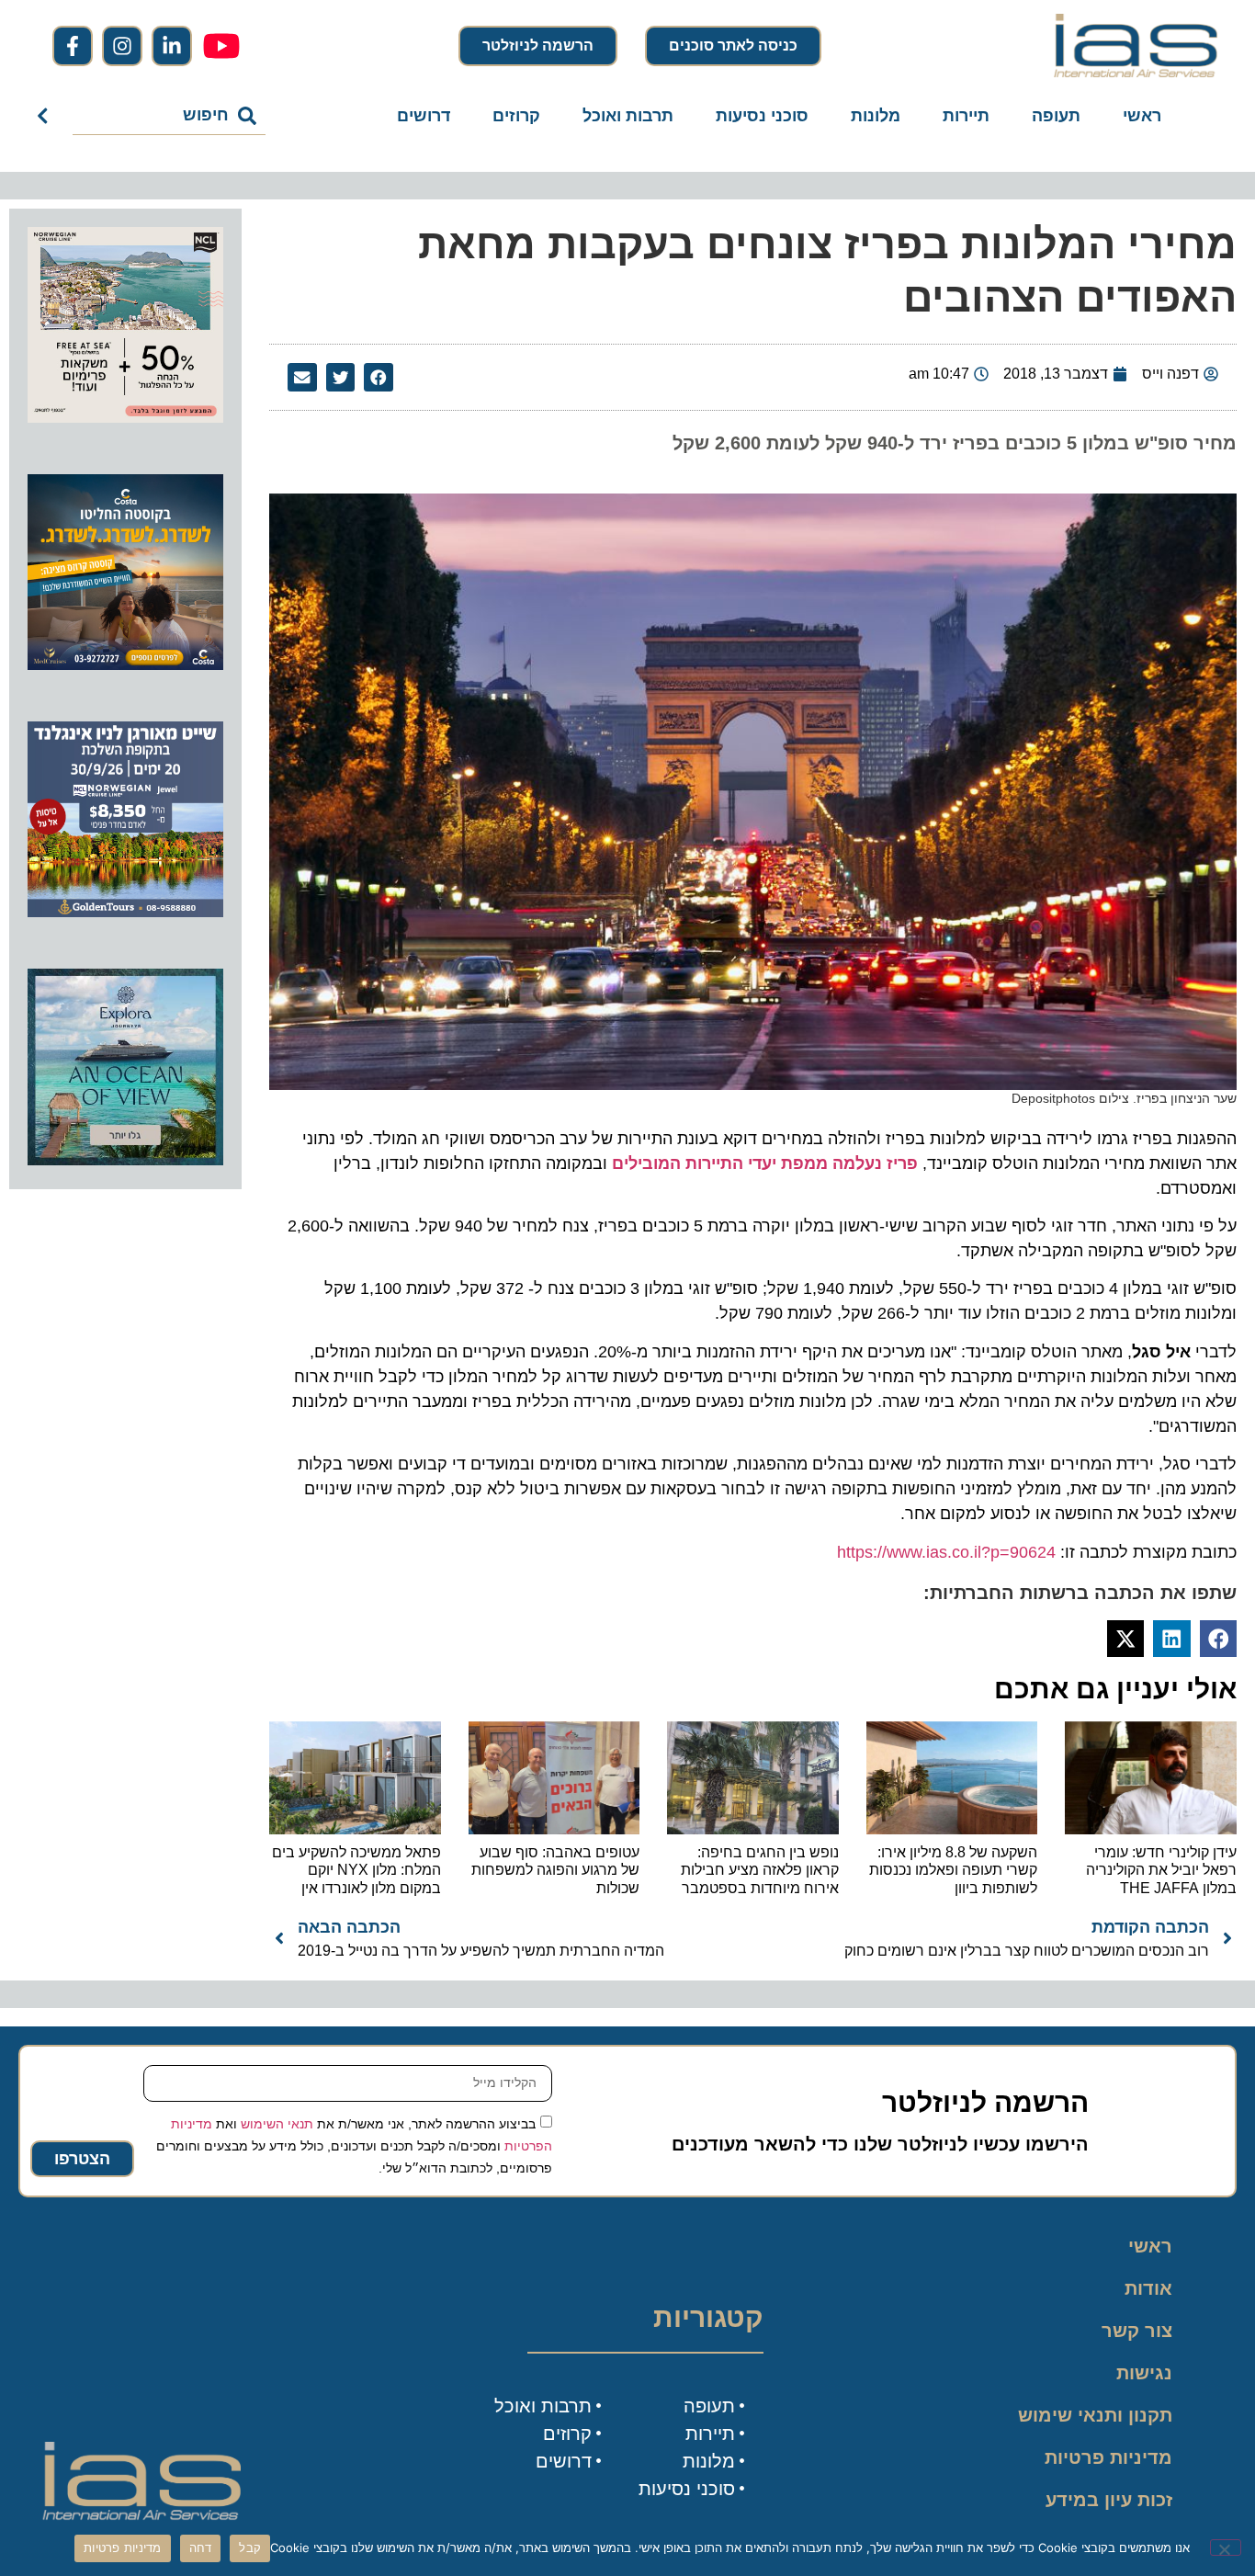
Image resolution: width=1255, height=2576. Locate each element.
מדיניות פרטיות (1108, 2457)
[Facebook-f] (73, 46)
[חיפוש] (46, 116)
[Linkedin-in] (172, 46)
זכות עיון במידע (1109, 2500)
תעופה (1056, 116)
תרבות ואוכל (628, 116)
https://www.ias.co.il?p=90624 (946, 1552)
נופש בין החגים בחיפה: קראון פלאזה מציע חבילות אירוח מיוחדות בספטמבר (760, 1870)
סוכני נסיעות (762, 116)
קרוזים (516, 116)
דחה (201, 2548)
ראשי (1142, 116)
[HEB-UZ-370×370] (125, 417)
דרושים (424, 116)
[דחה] (1226, 2548)
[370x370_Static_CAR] (125, 1160)
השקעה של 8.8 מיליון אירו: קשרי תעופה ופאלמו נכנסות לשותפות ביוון (953, 1870)
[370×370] (125, 912)
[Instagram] (122, 46)
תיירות (966, 116)
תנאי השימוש (277, 2123)
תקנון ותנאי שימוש (1095, 2415)
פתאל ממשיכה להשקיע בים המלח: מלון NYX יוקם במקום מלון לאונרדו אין (356, 1870)
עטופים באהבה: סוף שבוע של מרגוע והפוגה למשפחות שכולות (555, 1870)
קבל (250, 2548)
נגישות (1144, 2373)
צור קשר (1137, 2331)
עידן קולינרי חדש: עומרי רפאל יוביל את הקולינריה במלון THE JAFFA (1161, 1870)
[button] (379, 378)
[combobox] (170, 116)
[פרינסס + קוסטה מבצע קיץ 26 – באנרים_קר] (125, 664)
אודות (1148, 2288)
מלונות (876, 116)
